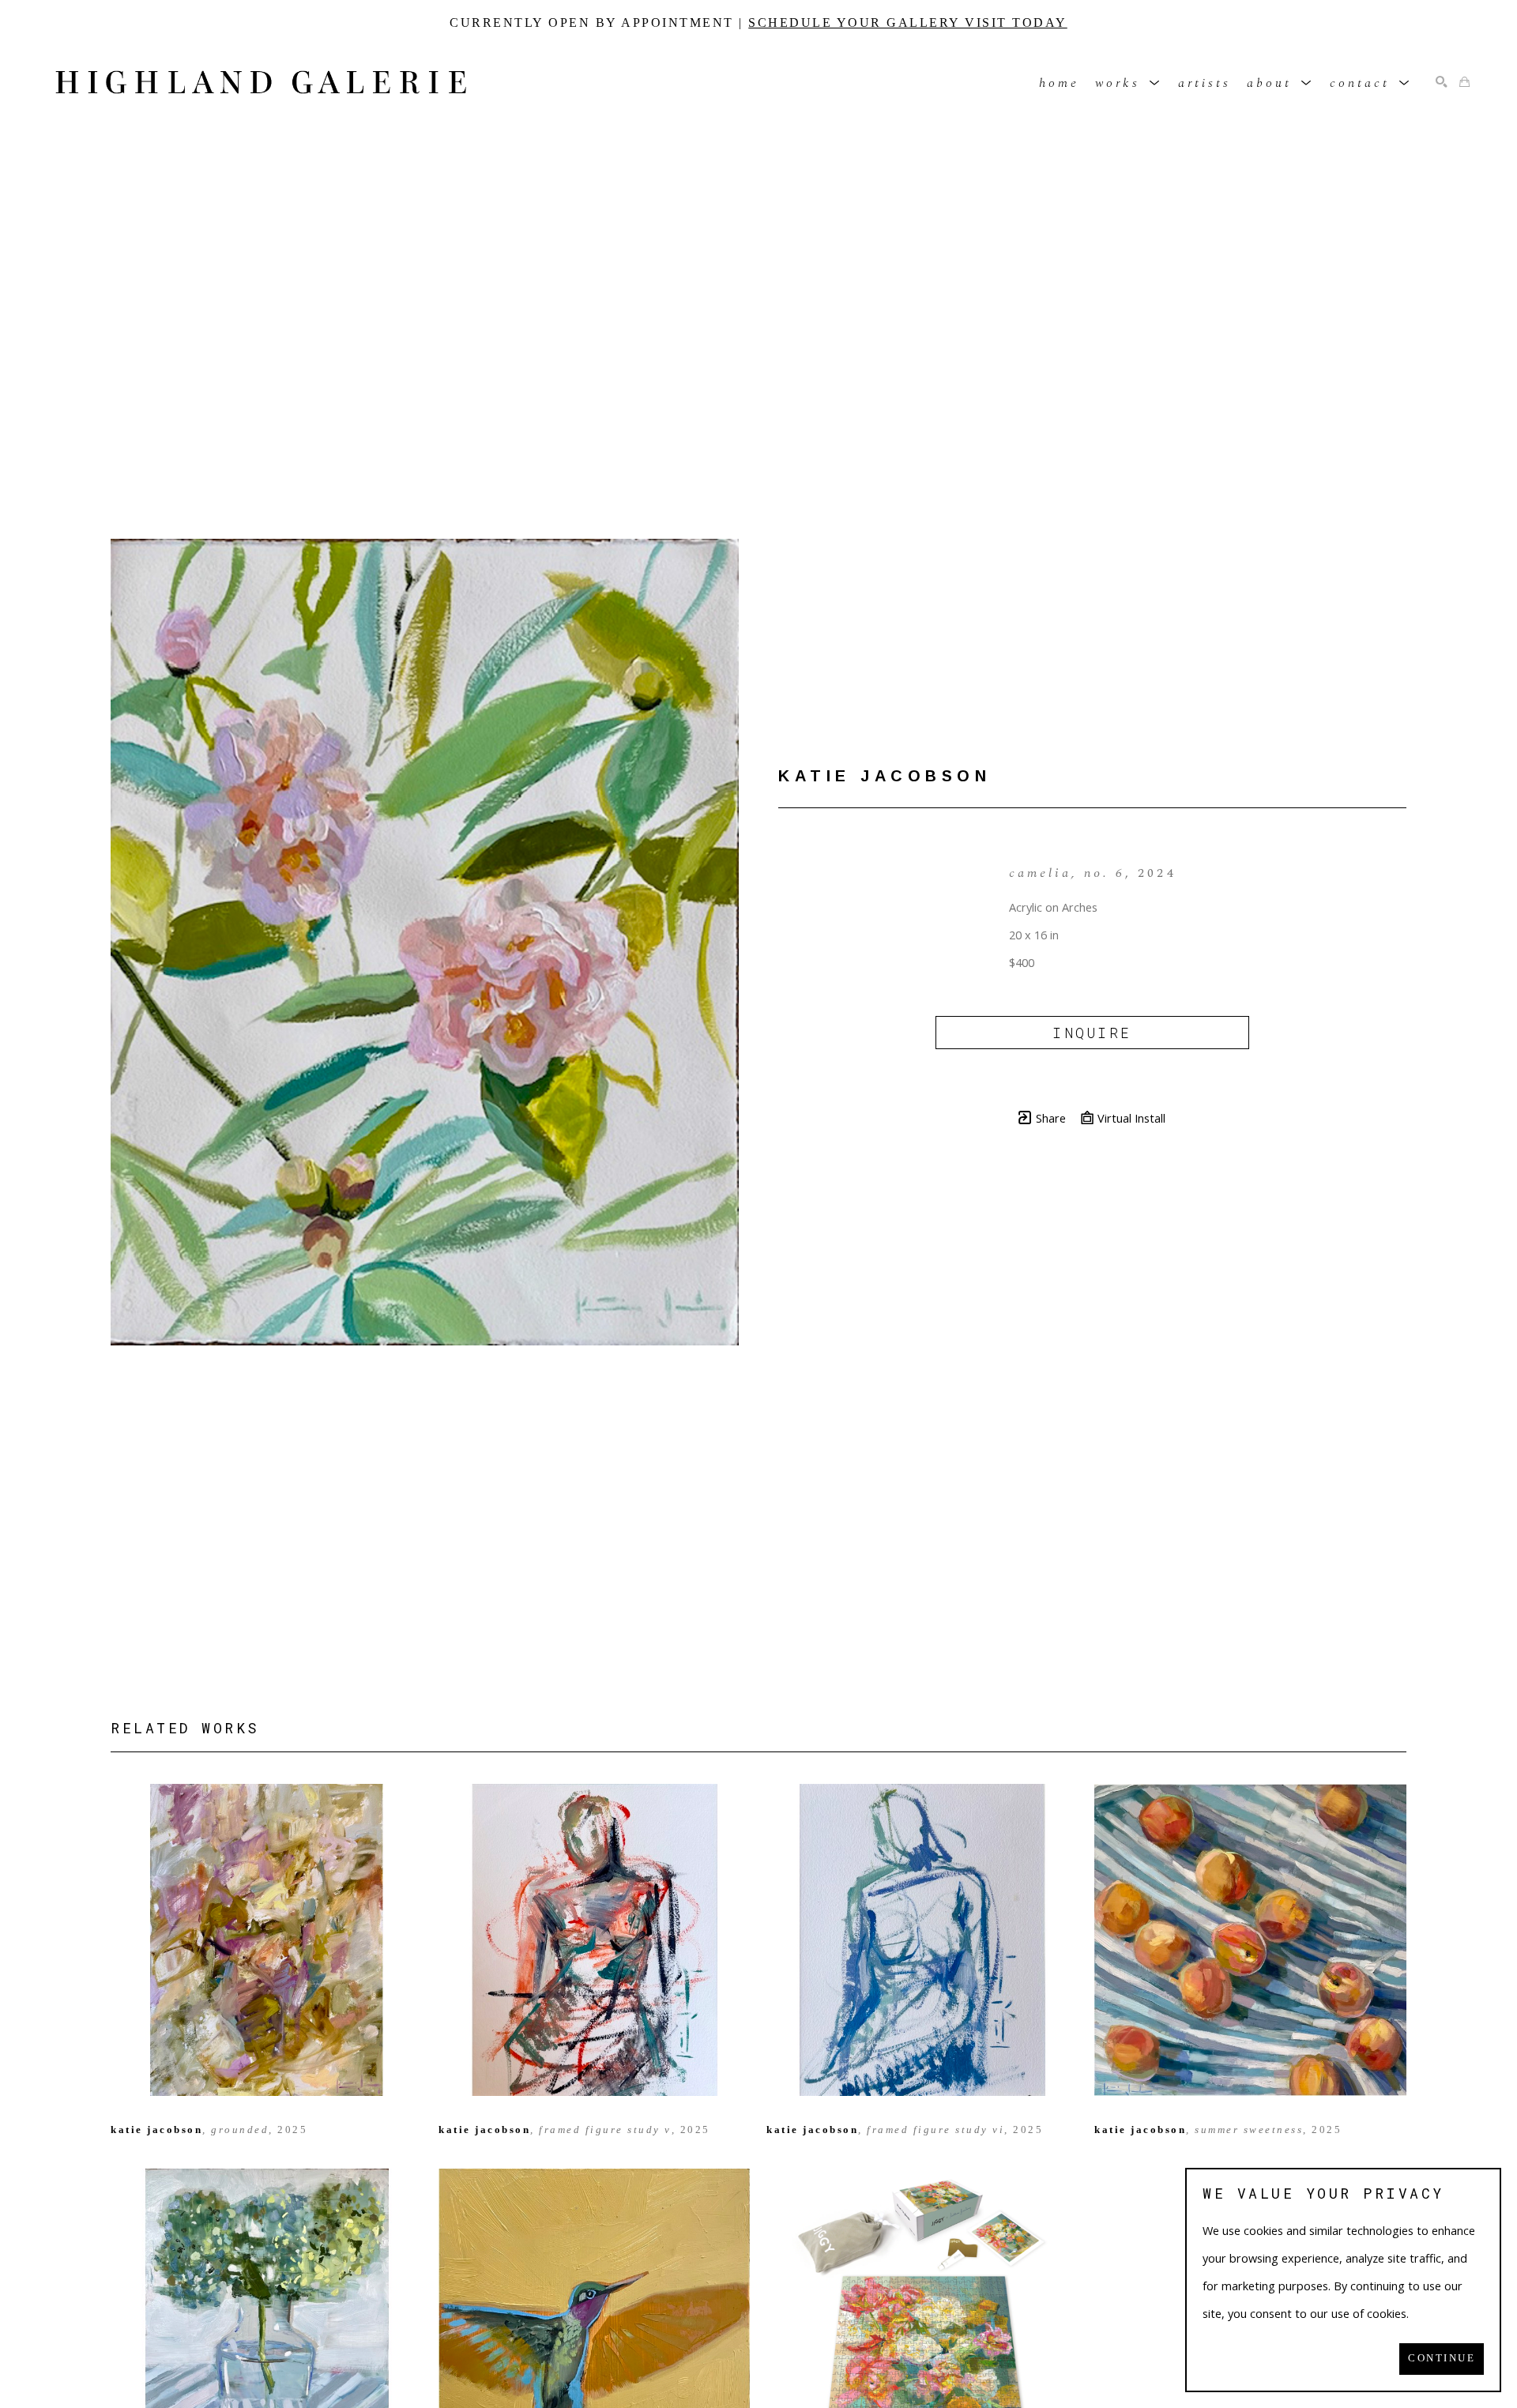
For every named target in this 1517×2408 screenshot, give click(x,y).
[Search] (1442, 83)
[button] (1129, 83)
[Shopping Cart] (1464, 83)
